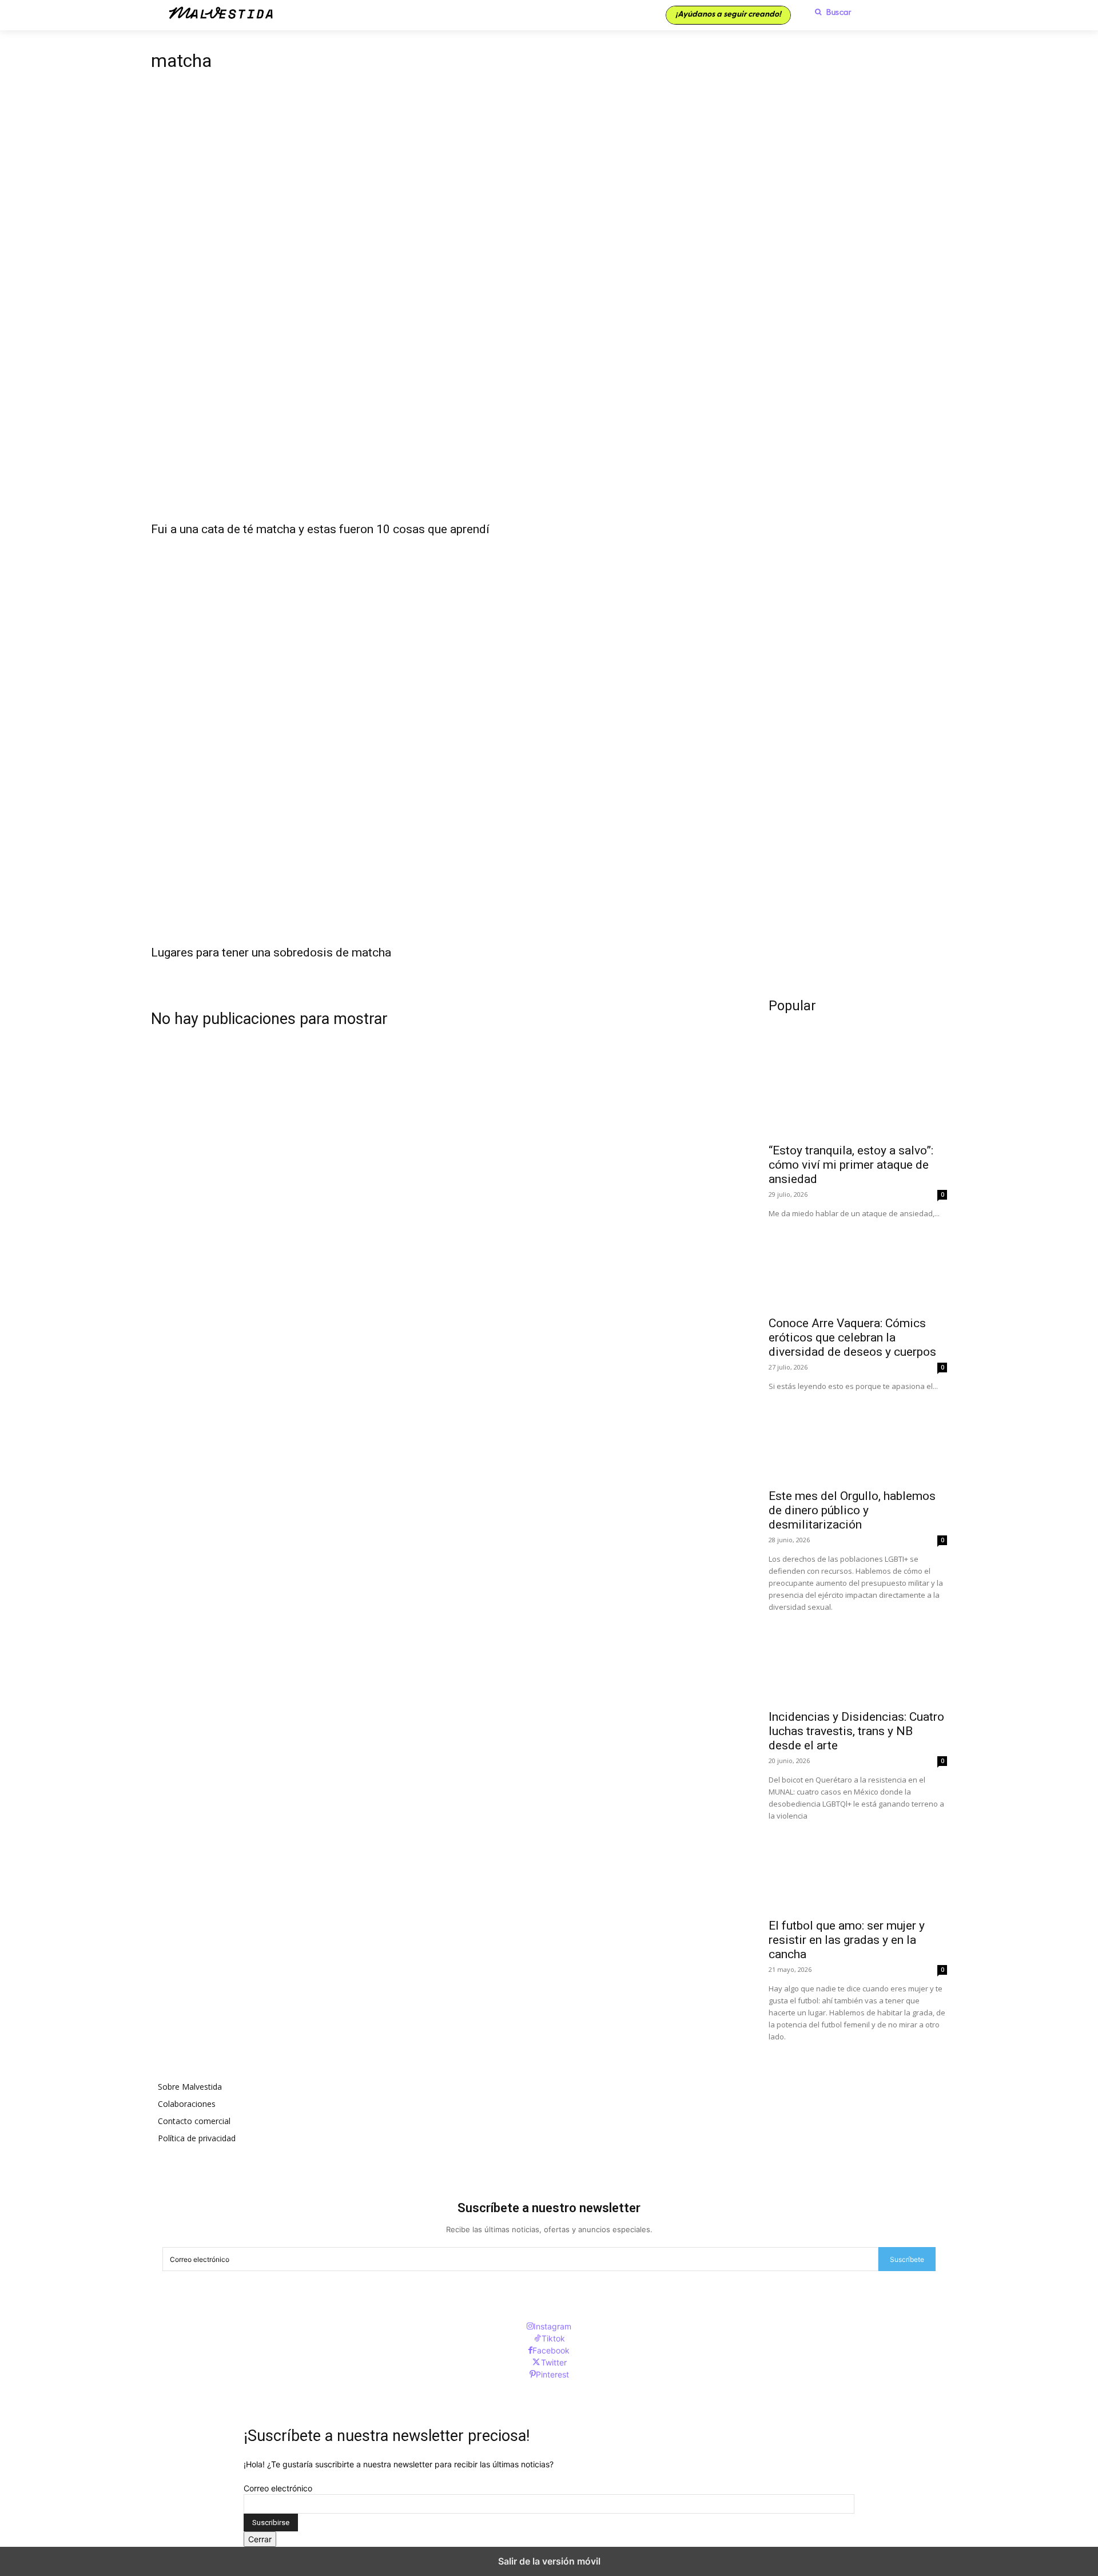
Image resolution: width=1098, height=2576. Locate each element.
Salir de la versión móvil (549, 2561)
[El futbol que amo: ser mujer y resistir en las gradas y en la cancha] (858, 1867)
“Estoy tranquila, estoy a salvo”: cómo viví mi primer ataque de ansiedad (851, 1165)
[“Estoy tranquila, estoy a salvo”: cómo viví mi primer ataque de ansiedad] (858, 1091)
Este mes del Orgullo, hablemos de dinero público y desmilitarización (852, 1510)
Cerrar (260, 2539)
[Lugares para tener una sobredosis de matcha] (549, 739)
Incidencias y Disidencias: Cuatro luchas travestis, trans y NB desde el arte (856, 1731)
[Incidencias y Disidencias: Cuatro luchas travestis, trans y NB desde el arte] (858, 1658)
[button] (830, 12)
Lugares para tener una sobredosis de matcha (271, 952)
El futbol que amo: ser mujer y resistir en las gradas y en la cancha (847, 1940)
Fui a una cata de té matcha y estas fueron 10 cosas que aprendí (320, 529)
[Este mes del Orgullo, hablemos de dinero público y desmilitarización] (858, 1437)
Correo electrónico (278, 2488)
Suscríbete (907, 2259)
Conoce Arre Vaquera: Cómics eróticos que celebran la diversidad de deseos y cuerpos (852, 1337)
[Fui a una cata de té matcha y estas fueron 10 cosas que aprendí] (549, 316)
